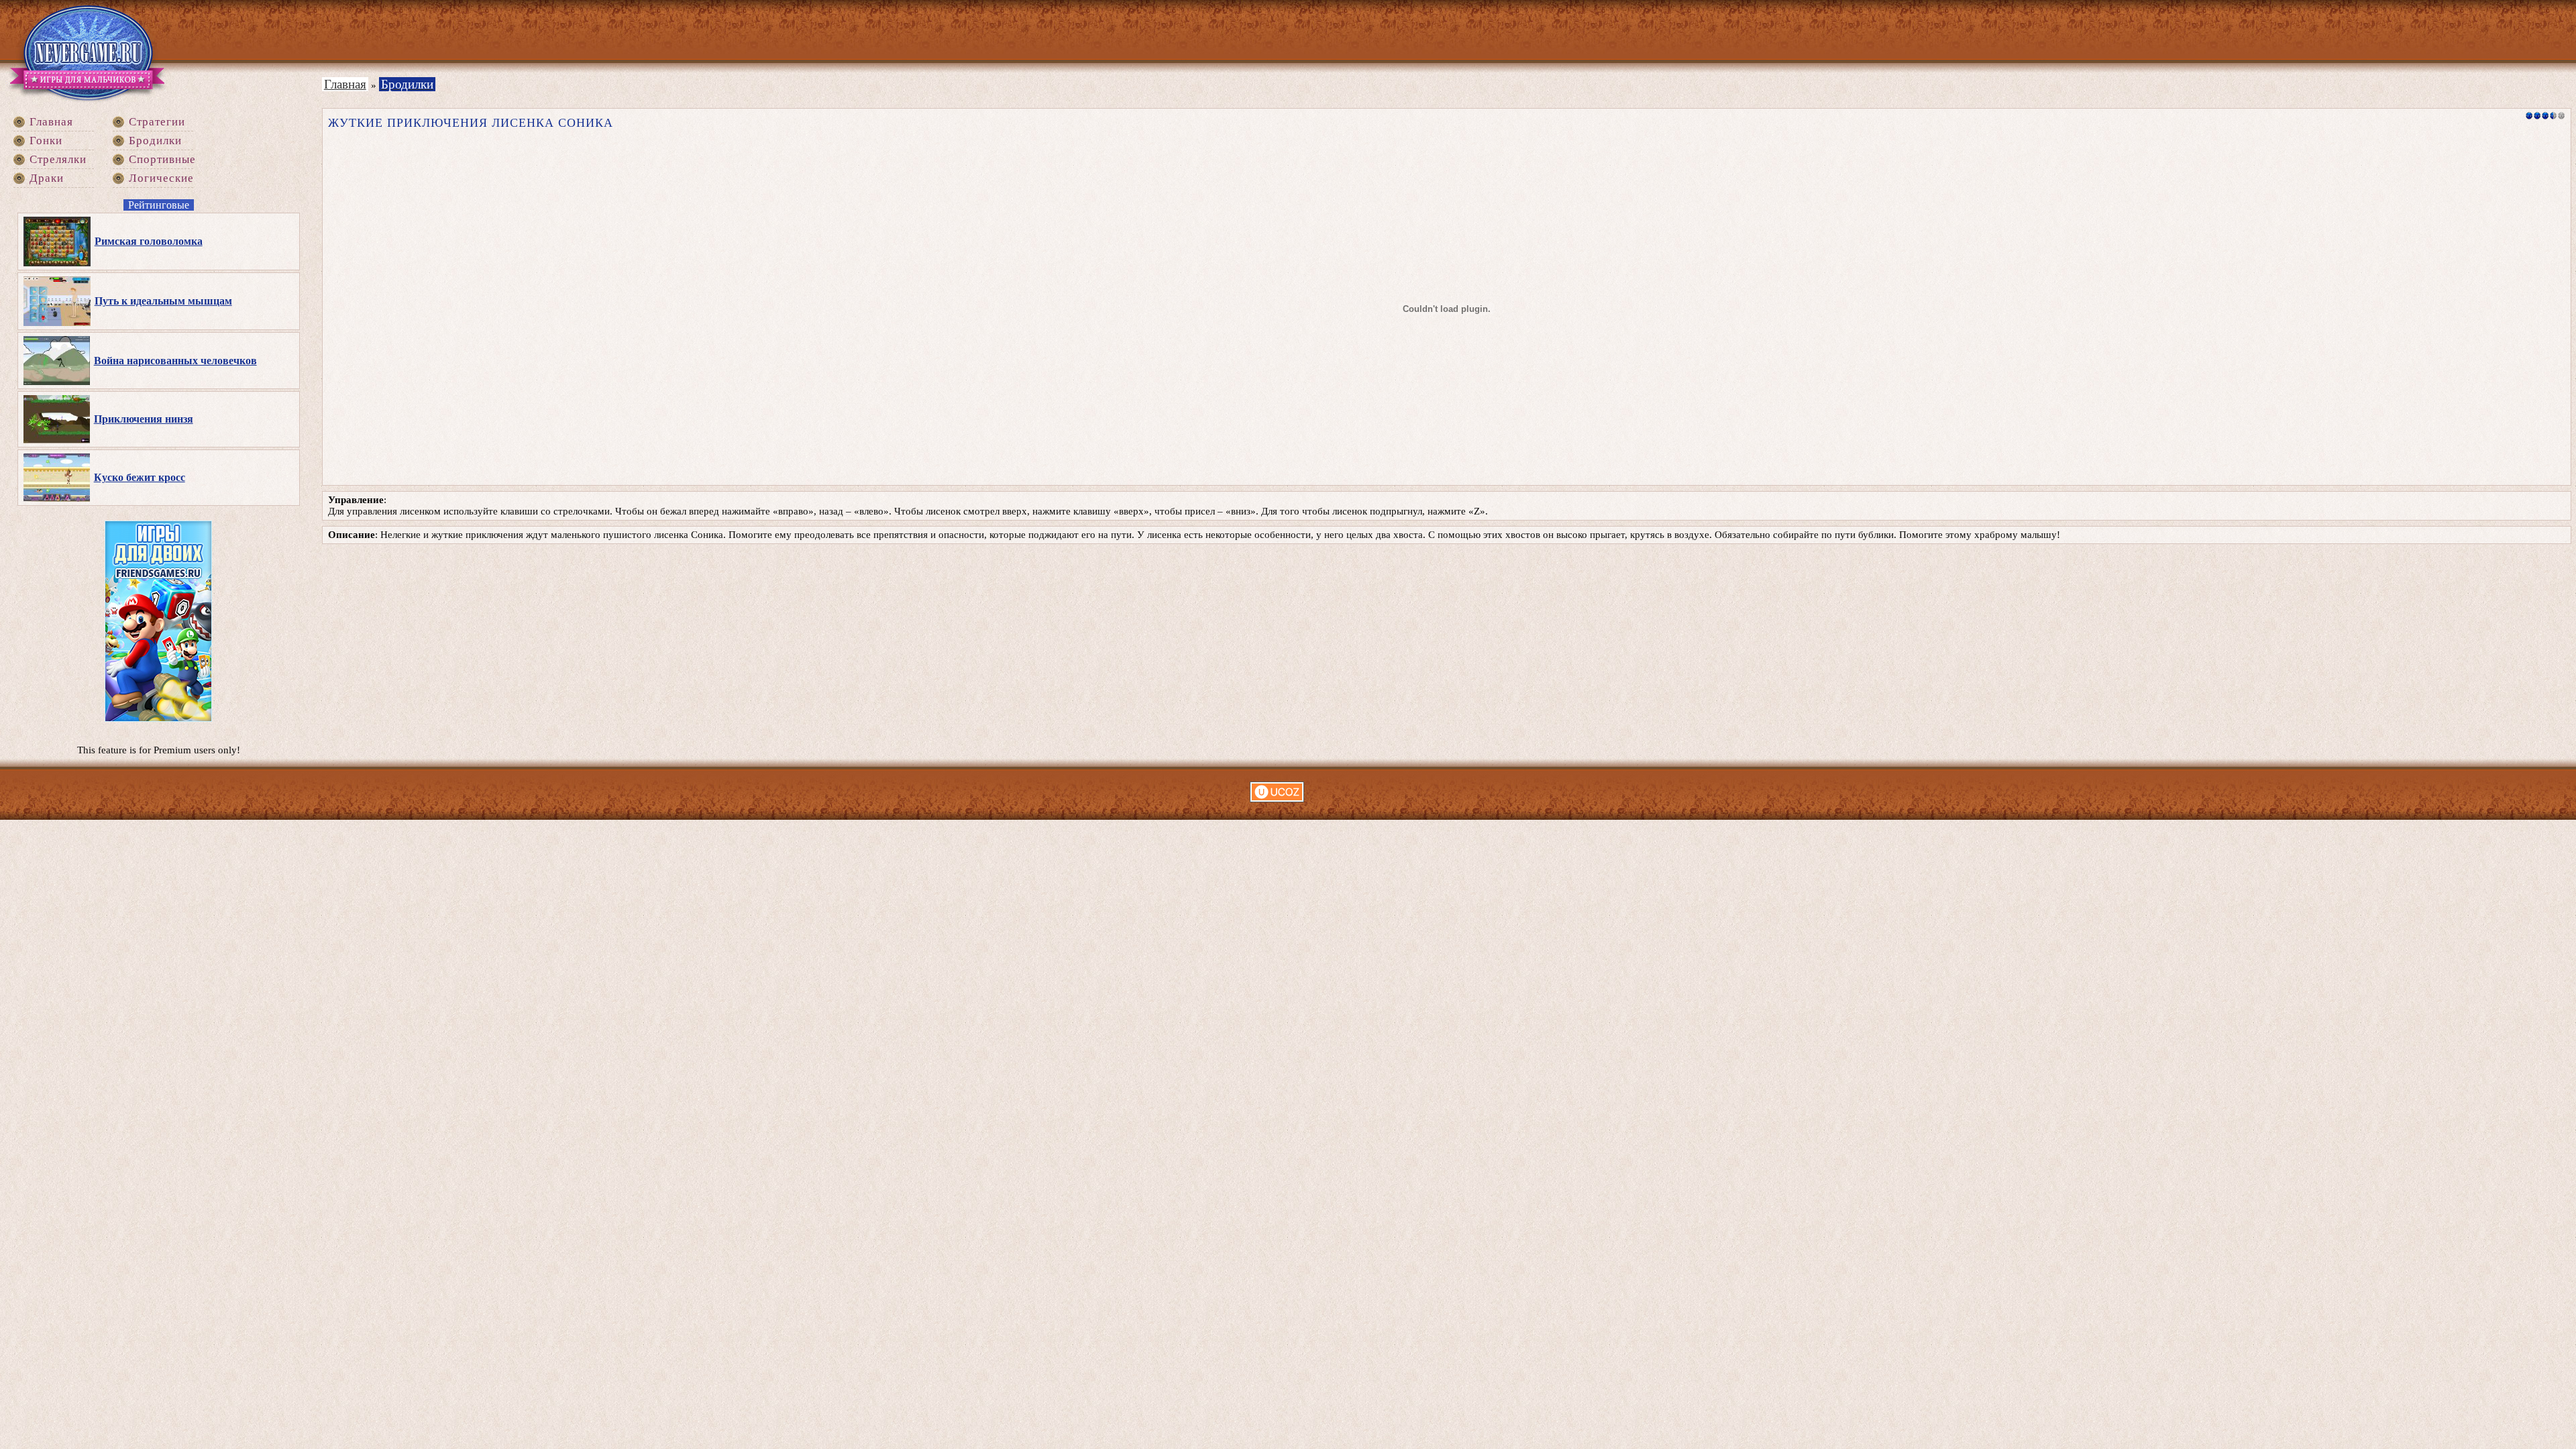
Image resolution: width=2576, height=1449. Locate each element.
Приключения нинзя (144, 419)
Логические (161, 178)
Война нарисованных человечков (175, 361)
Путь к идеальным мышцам (163, 301)
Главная (51, 122)
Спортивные (162, 159)
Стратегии (157, 122)
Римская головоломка (149, 241)
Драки (47, 178)
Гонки (46, 141)
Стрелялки (58, 159)
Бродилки (155, 141)
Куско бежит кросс (140, 477)
